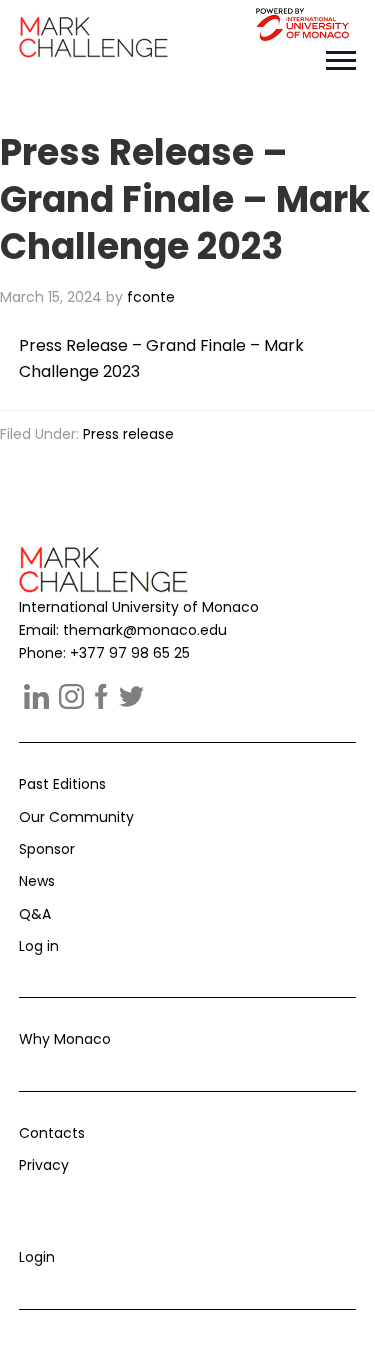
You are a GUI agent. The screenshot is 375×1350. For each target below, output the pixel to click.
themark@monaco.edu (145, 630)
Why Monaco (65, 1039)
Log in (39, 946)
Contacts (52, 1133)
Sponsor (47, 849)
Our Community (76, 817)
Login (37, 1257)
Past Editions (62, 784)
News (37, 881)
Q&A (35, 914)
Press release (128, 434)
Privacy (44, 1165)
